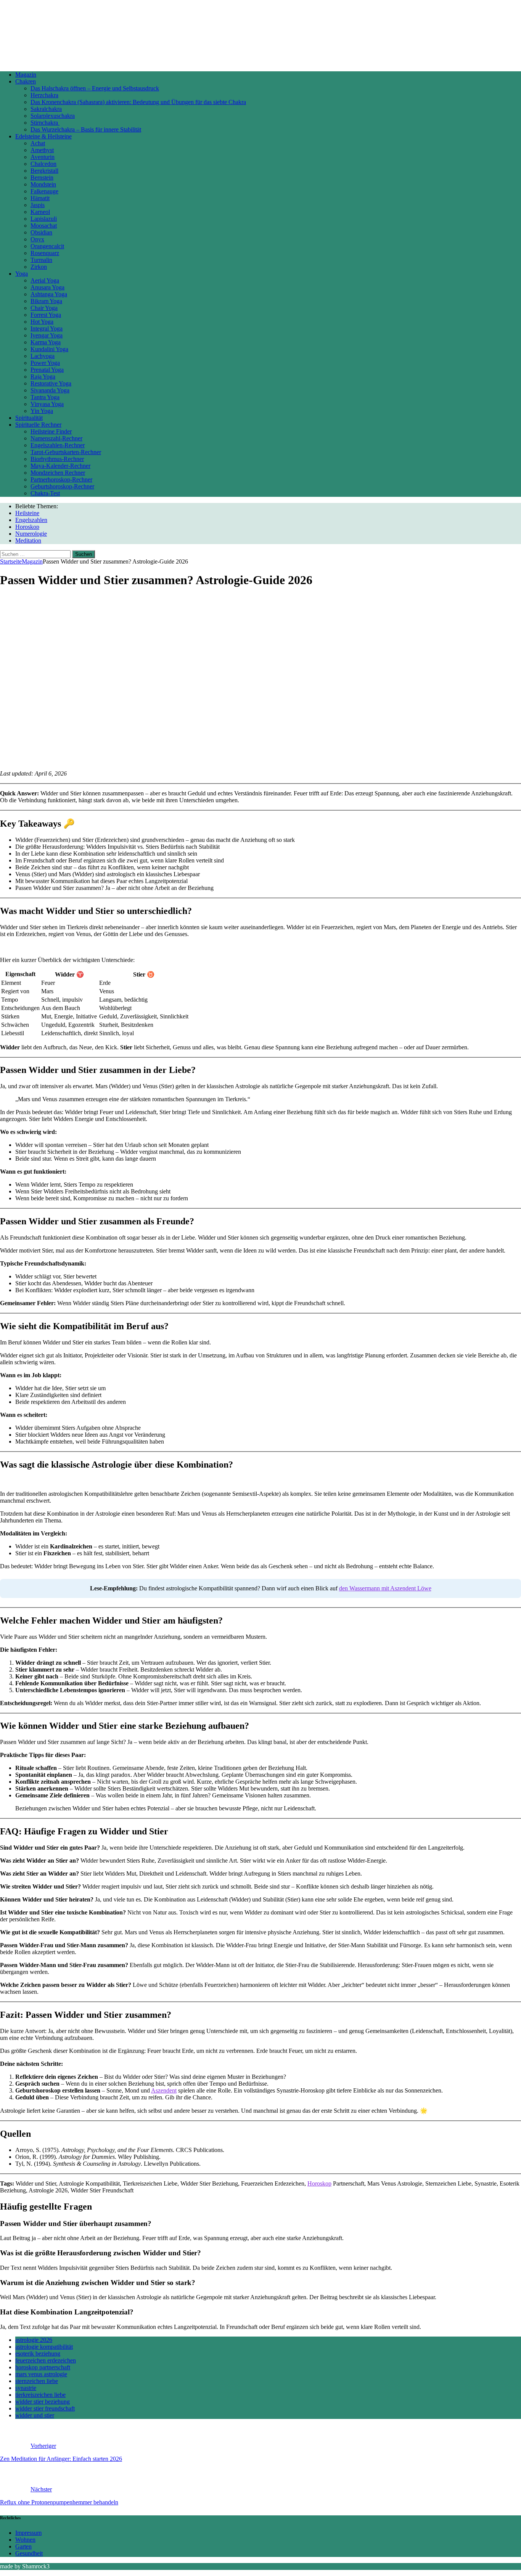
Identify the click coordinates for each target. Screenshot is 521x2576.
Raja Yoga (43, 377)
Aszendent (164, 2090)
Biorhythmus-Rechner (57, 459)
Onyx (37, 239)
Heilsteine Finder (51, 431)
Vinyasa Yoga (47, 404)
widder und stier (35, 2415)
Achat (38, 143)
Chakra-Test (45, 493)
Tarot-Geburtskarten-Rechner (66, 452)
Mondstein (43, 184)
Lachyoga (43, 356)
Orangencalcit (47, 246)
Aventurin (43, 157)
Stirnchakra (45, 123)
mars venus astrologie (41, 2374)
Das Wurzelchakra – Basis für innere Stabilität (86, 129)
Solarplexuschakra (53, 116)
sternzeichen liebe (37, 2381)
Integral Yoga (47, 328)
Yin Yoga (42, 411)
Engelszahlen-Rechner (58, 445)
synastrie (26, 2388)
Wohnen (25, 2540)
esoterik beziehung (38, 2354)
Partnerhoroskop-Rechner (61, 479)
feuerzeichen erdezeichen (46, 2360)
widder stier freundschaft (45, 2408)
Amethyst (42, 150)
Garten (23, 2546)
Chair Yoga (44, 308)
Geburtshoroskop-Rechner (62, 486)
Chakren (26, 81)
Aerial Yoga (45, 280)
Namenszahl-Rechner (56, 438)
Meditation (28, 540)
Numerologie (31, 534)
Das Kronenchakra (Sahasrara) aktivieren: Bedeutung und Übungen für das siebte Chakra (138, 102)
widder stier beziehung (43, 2402)
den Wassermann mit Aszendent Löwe (385, 1588)
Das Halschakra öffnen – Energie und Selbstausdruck (95, 88)
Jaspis (38, 205)
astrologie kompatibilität (44, 2347)
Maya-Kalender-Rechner (60, 466)
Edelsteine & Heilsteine (43, 136)
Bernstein (42, 177)
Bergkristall (44, 171)
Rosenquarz (45, 253)
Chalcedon (43, 164)
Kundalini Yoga (49, 349)
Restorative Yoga (51, 383)
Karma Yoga (46, 342)
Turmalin (41, 260)
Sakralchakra (46, 109)
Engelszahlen (31, 520)
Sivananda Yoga (50, 390)
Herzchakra (44, 95)
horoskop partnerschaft (43, 2367)
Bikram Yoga (46, 301)
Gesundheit (29, 2553)
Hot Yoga (42, 322)
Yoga (22, 274)
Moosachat (44, 226)
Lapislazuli (44, 219)
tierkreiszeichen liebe (40, 2395)
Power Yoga (45, 363)
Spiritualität (29, 418)
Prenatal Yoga (47, 370)
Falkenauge (44, 191)
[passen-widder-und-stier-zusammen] (196, 760)
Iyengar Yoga (47, 335)
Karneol (40, 212)
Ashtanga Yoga (49, 294)
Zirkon (39, 267)
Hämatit (40, 198)
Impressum (28, 2533)
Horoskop (27, 527)
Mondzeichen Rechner (58, 473)
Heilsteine (27, 513)
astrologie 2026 (34, 2340)
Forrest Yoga (46, 315)
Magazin (26, 75)
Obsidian (41, 232)
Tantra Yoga (45, 397)
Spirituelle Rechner (38, 425)
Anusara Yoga (47, 287)
